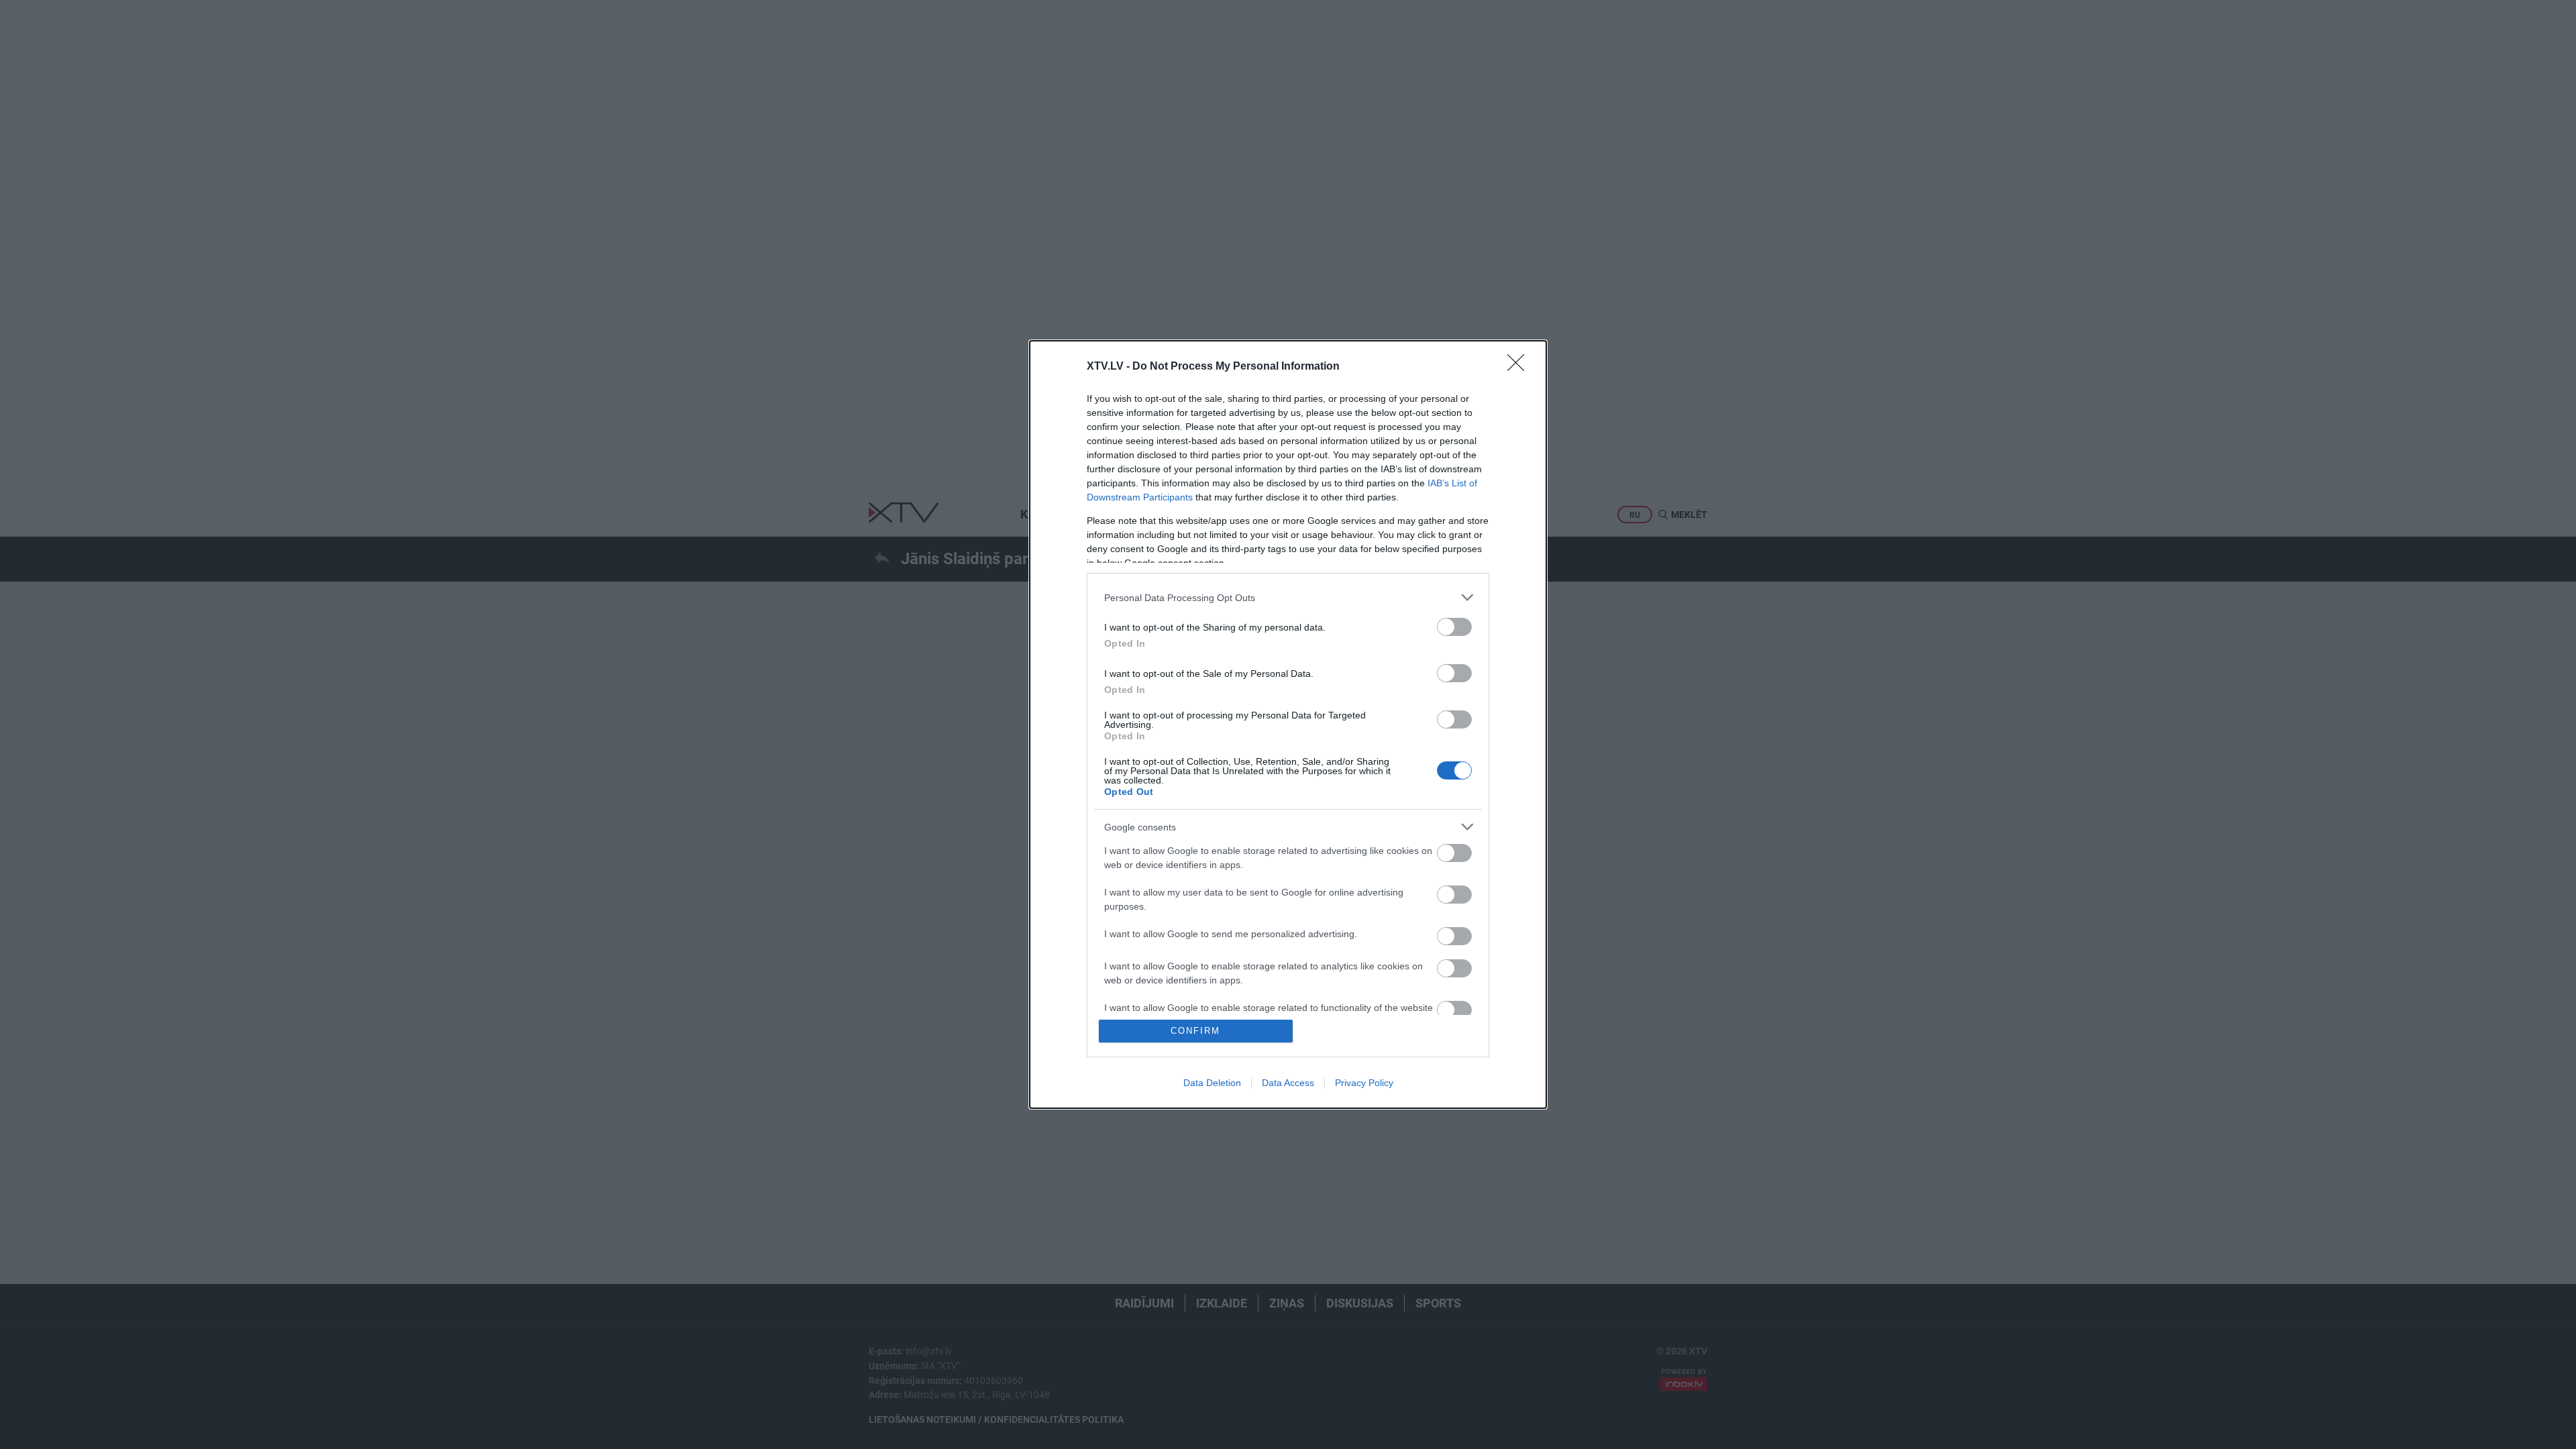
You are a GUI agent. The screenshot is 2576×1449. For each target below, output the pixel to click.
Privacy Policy (1364, 1083)
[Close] (1520, 367)
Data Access (1288, 1083)
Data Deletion (1212, 1083)
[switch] (1454, 627)
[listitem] (1288, 597)
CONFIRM (1195, 1031)
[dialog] (1288, 724)
